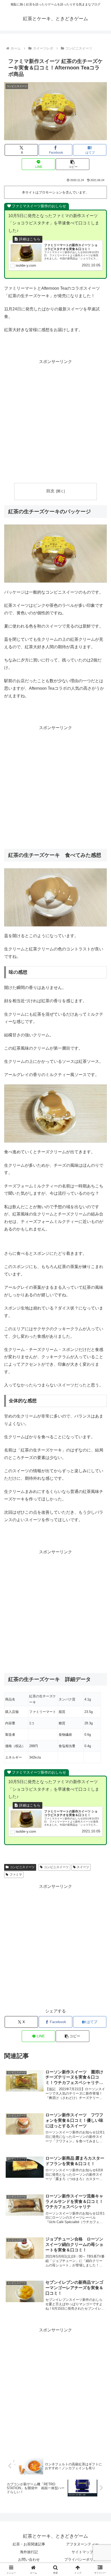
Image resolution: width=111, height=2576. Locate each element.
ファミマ (16, 1875)
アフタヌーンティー (82, 2544)
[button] (72, 164)
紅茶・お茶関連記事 (29, 2544)
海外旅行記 (29, 2552)
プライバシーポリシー (82, 2559)
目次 (50, 491)
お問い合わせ (29, 2559)
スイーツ (83, 1867)
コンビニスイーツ (22, 1867)
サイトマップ (82, 2552)
